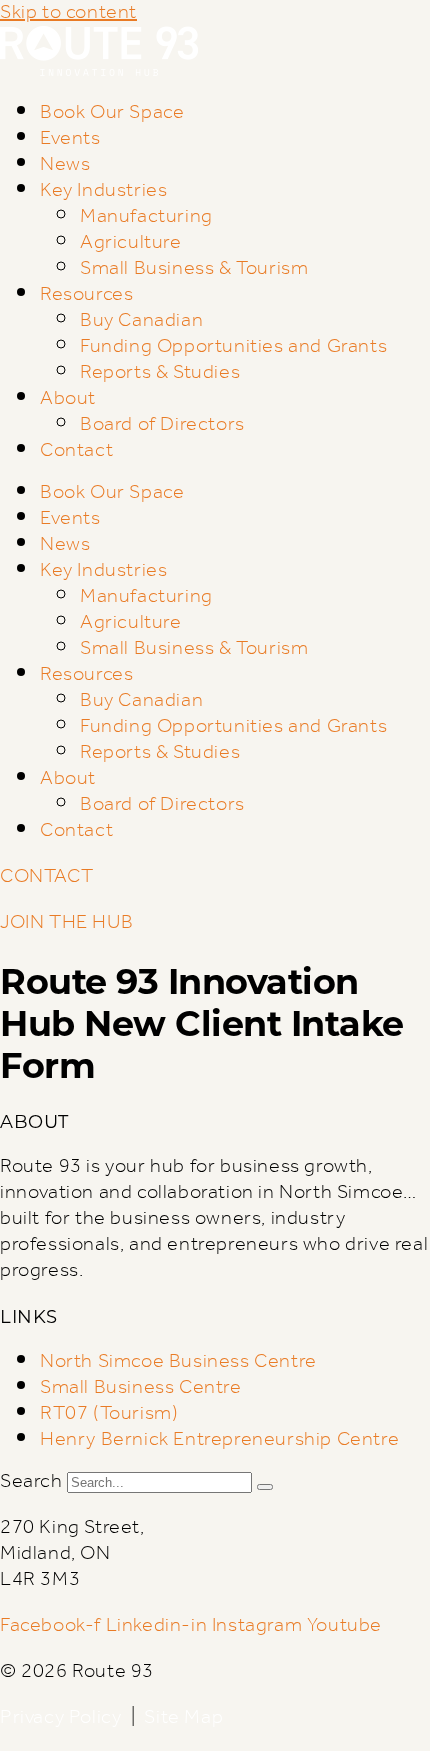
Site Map (183, 1718)
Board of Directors (162, 425)
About (68, 399)
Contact (76, 451)
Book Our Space (112, 113)
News (65, 165)
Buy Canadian (141, 321)
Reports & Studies (160, 373)
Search (31, 1482)
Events (70, 139)
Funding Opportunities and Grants (233, 347)
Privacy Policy (60, 1718)
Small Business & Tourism (194, 269)
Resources (86, 295)
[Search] (265, 1487)
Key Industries (103, 191)
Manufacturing (146, 217)
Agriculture (131, 243)
